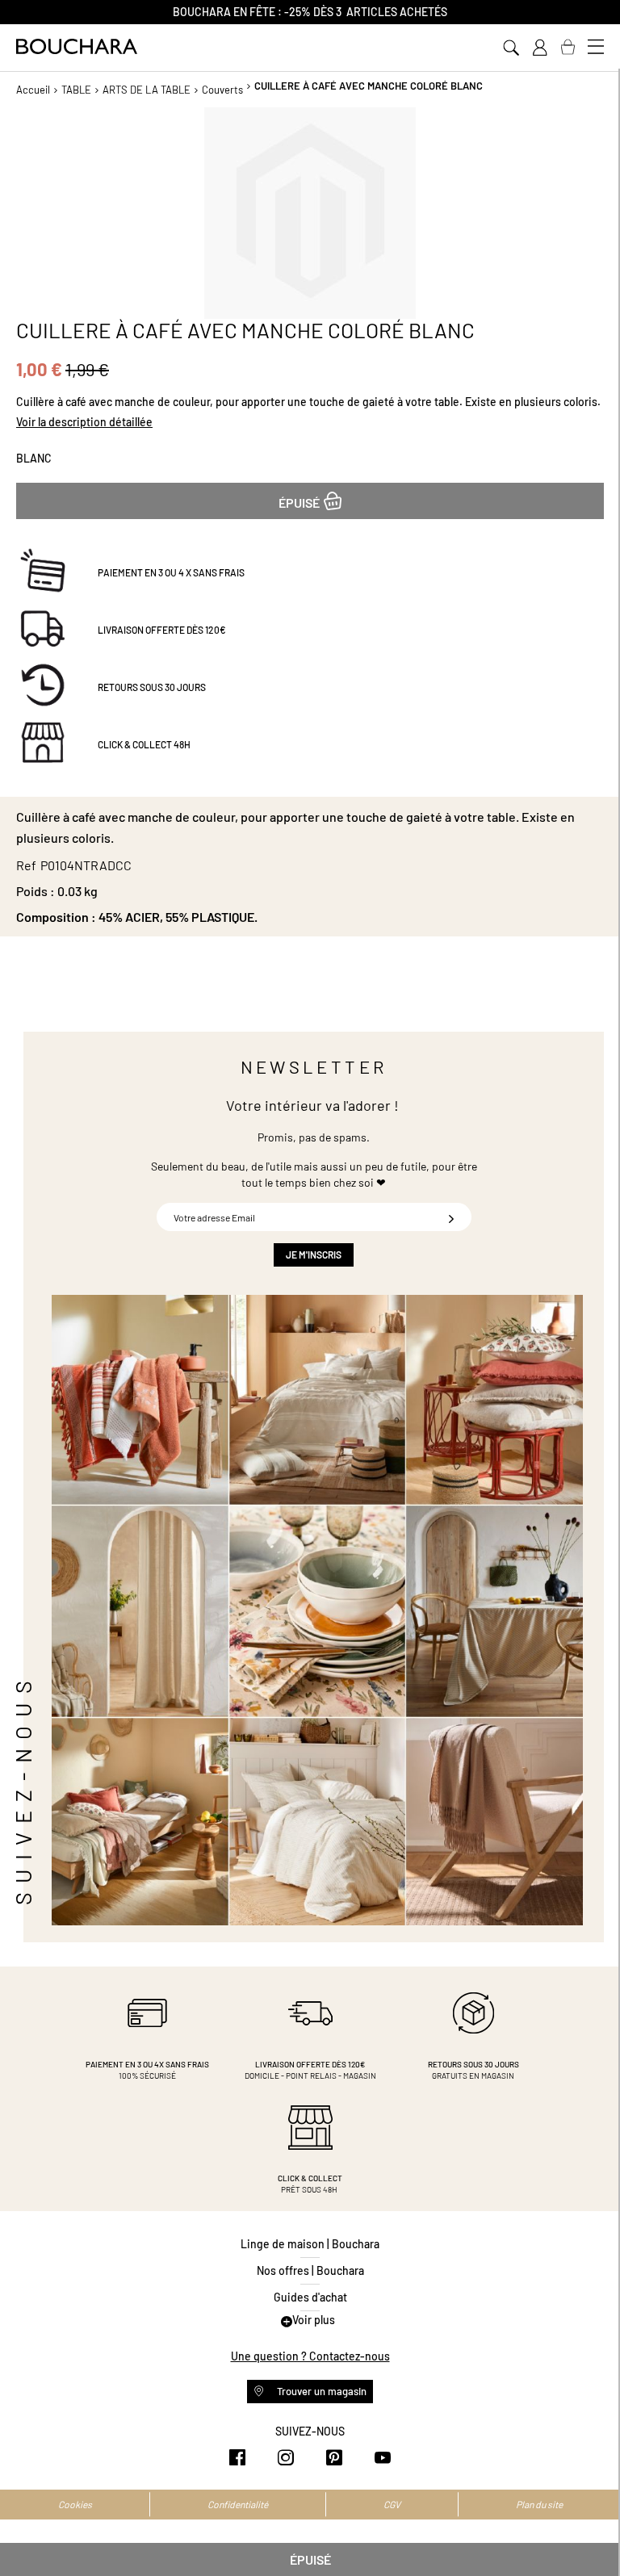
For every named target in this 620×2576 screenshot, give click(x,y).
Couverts (222, 90)
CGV (392, 2504)
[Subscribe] (451, 1217)
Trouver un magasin (320, 2391)
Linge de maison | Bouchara (310, 2244)
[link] (539, 48)
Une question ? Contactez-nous (310, 2356)
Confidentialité (238, 2504)
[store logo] (77, 46)
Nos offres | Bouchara (310, 2270)
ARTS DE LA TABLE (147, 90)
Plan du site (539, 2504)
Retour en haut (592, 2532)
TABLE (76, 90)
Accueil (33, 90)
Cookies (75, 2504)
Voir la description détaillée (84, 422)
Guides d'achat (310, 2297)
